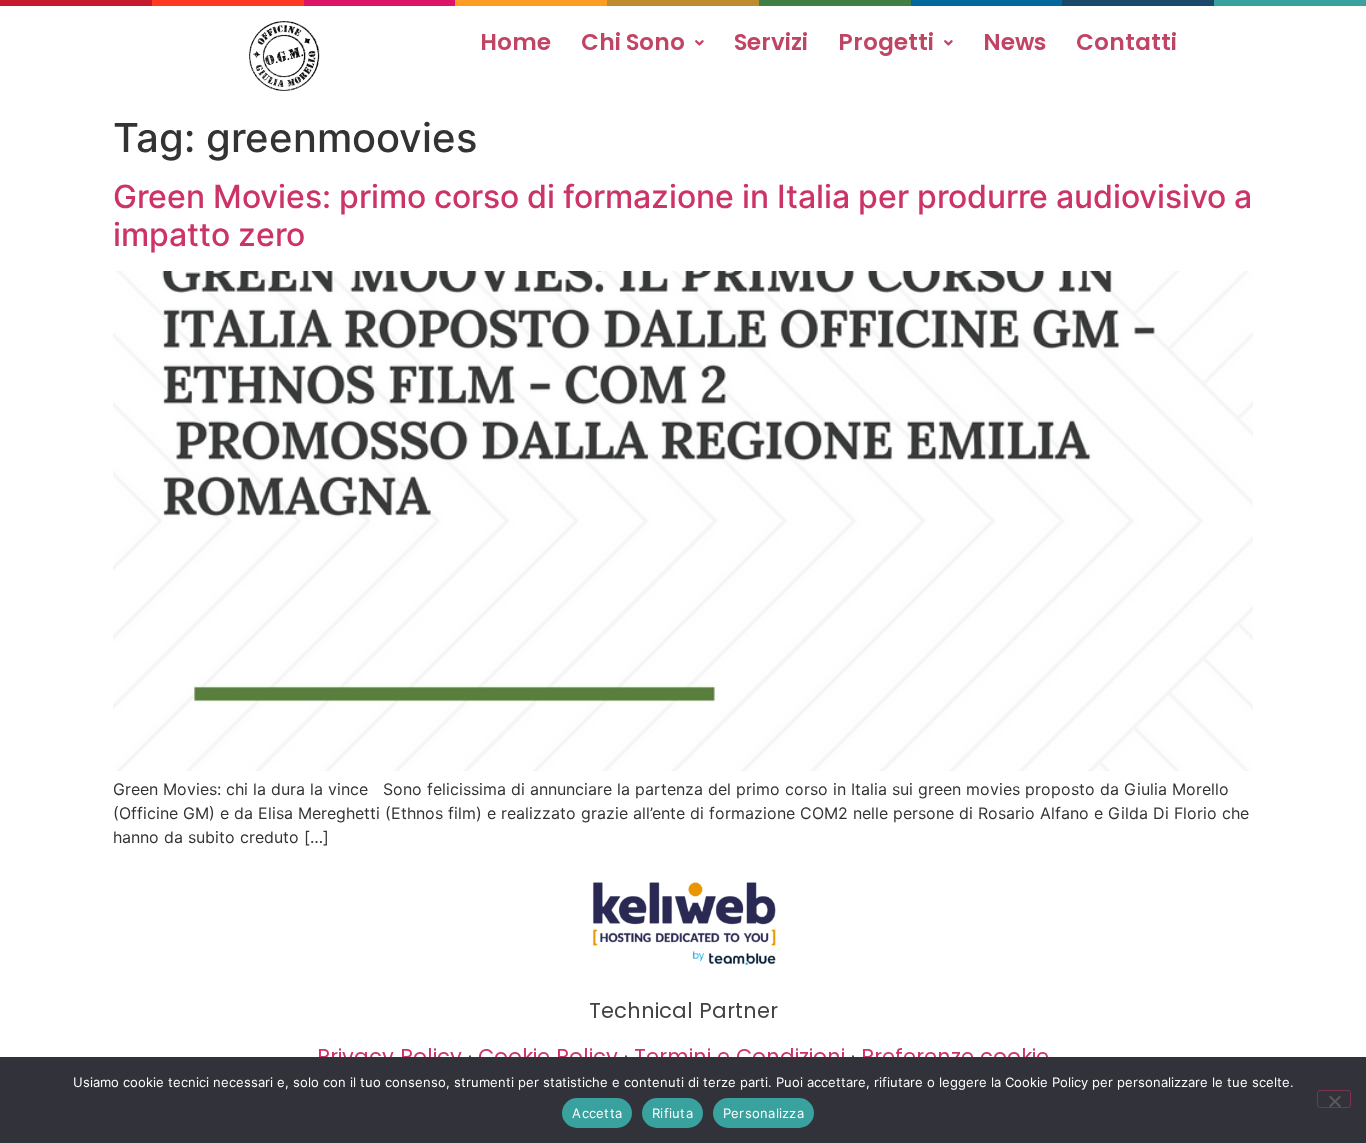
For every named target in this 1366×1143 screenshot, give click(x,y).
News (1014, 42)
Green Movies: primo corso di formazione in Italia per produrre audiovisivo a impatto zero (682, 215)
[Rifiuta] (1334, 1099)
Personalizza (763, 1113)
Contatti (1126, 42)
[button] (642, 42)
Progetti (886, 42)
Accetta (597, 1113)
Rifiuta (672, 1113)
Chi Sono (633, 42)
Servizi (771, 42)
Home (515, 42)
